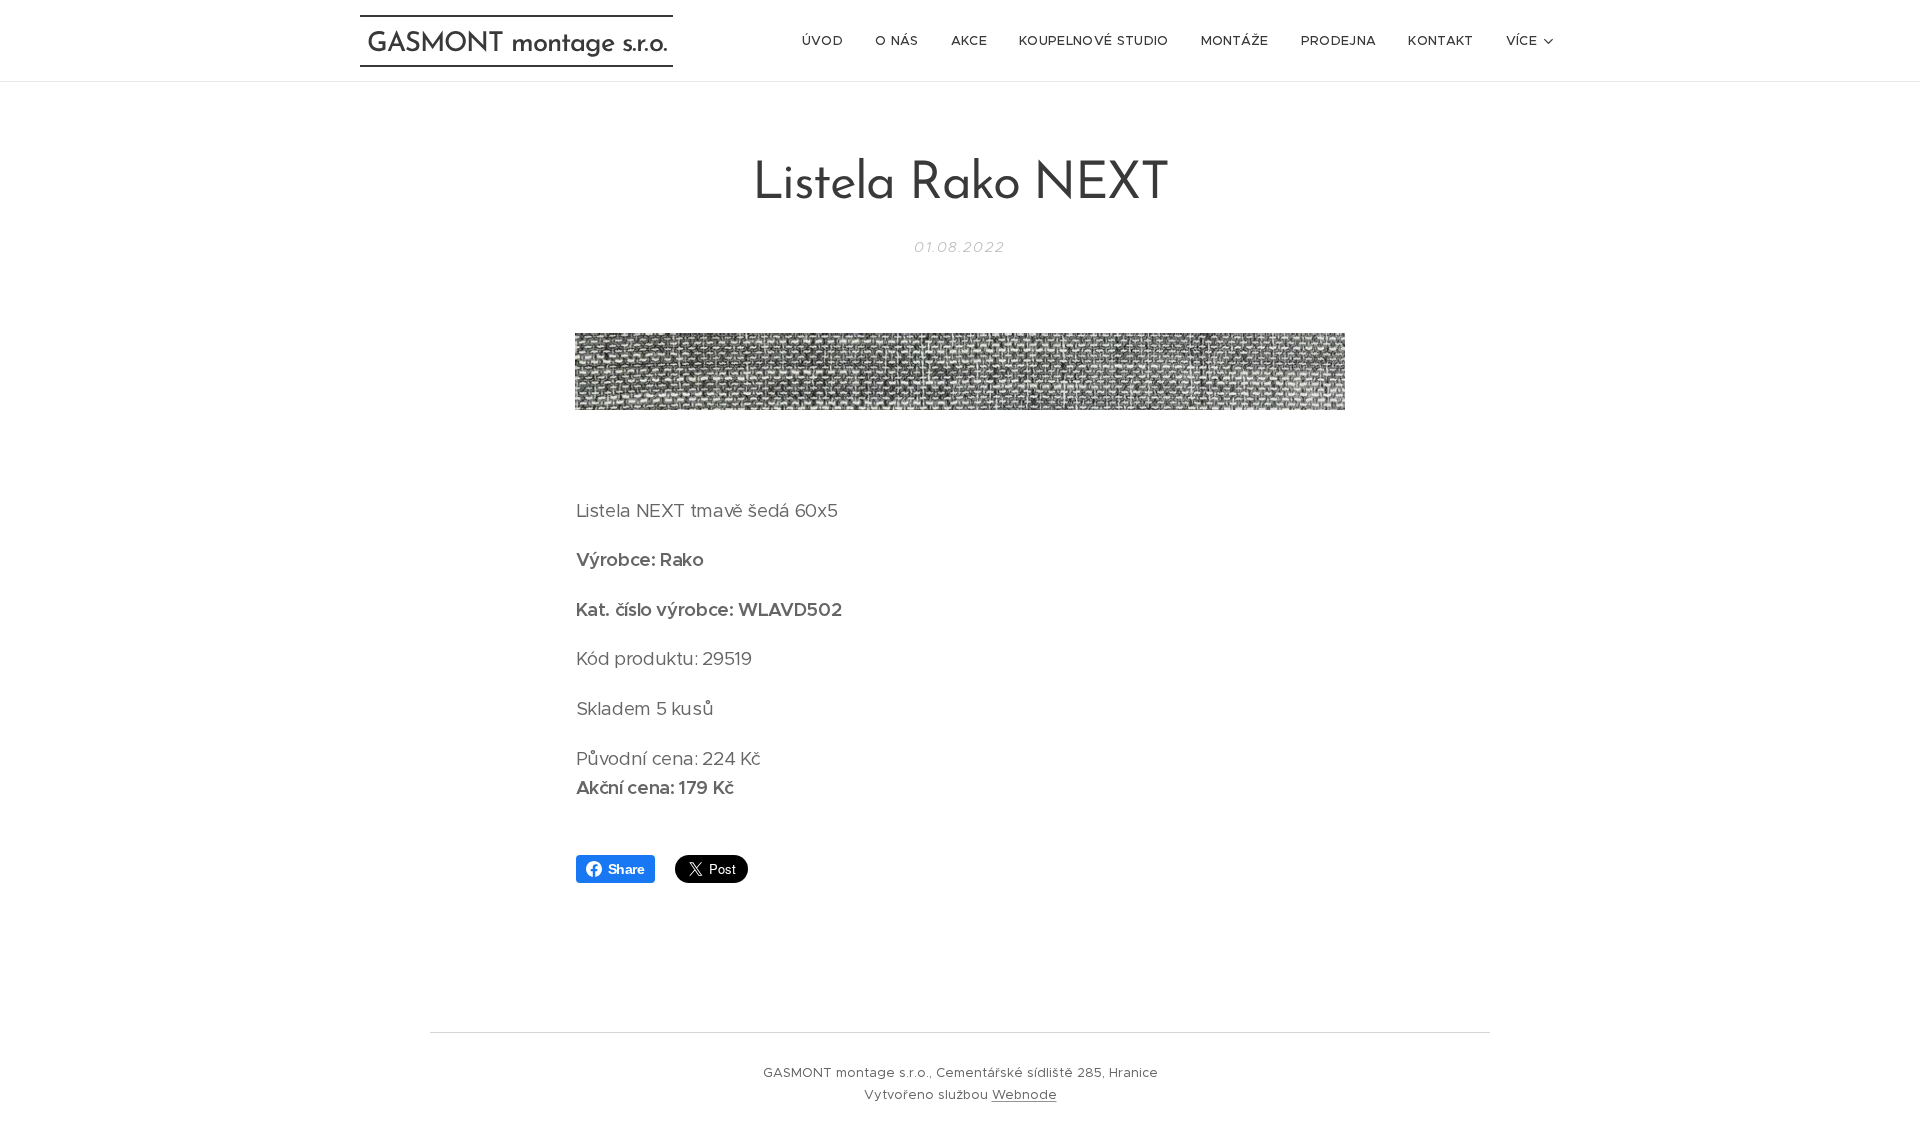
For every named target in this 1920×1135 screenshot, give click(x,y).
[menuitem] (828, 41)
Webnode (1024, 1094)
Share (626, 869)
